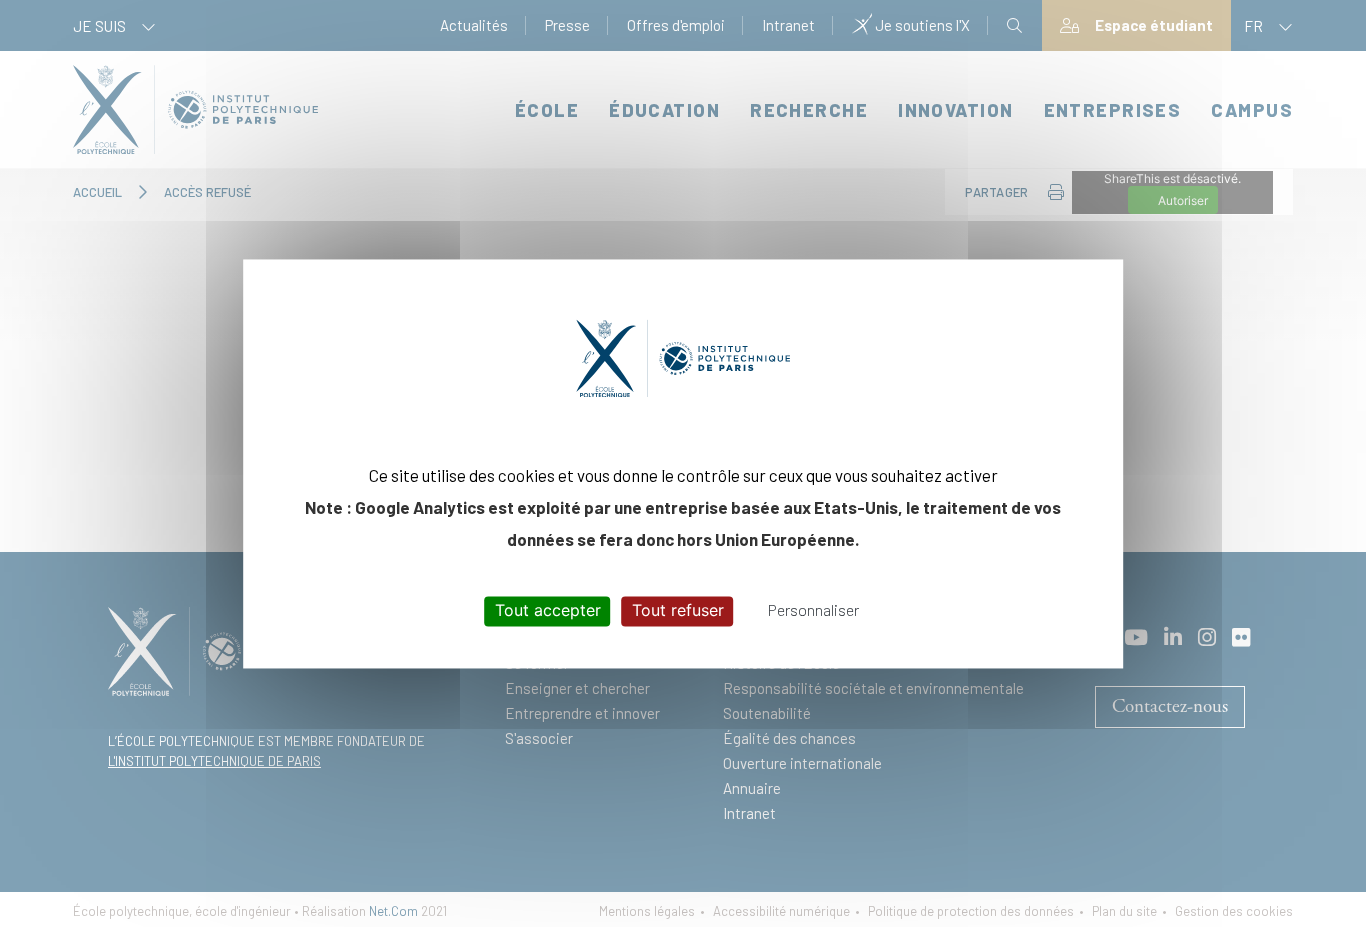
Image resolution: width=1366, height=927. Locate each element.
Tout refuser (678, 611)
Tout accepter (548, 611)
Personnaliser (813, 610)
